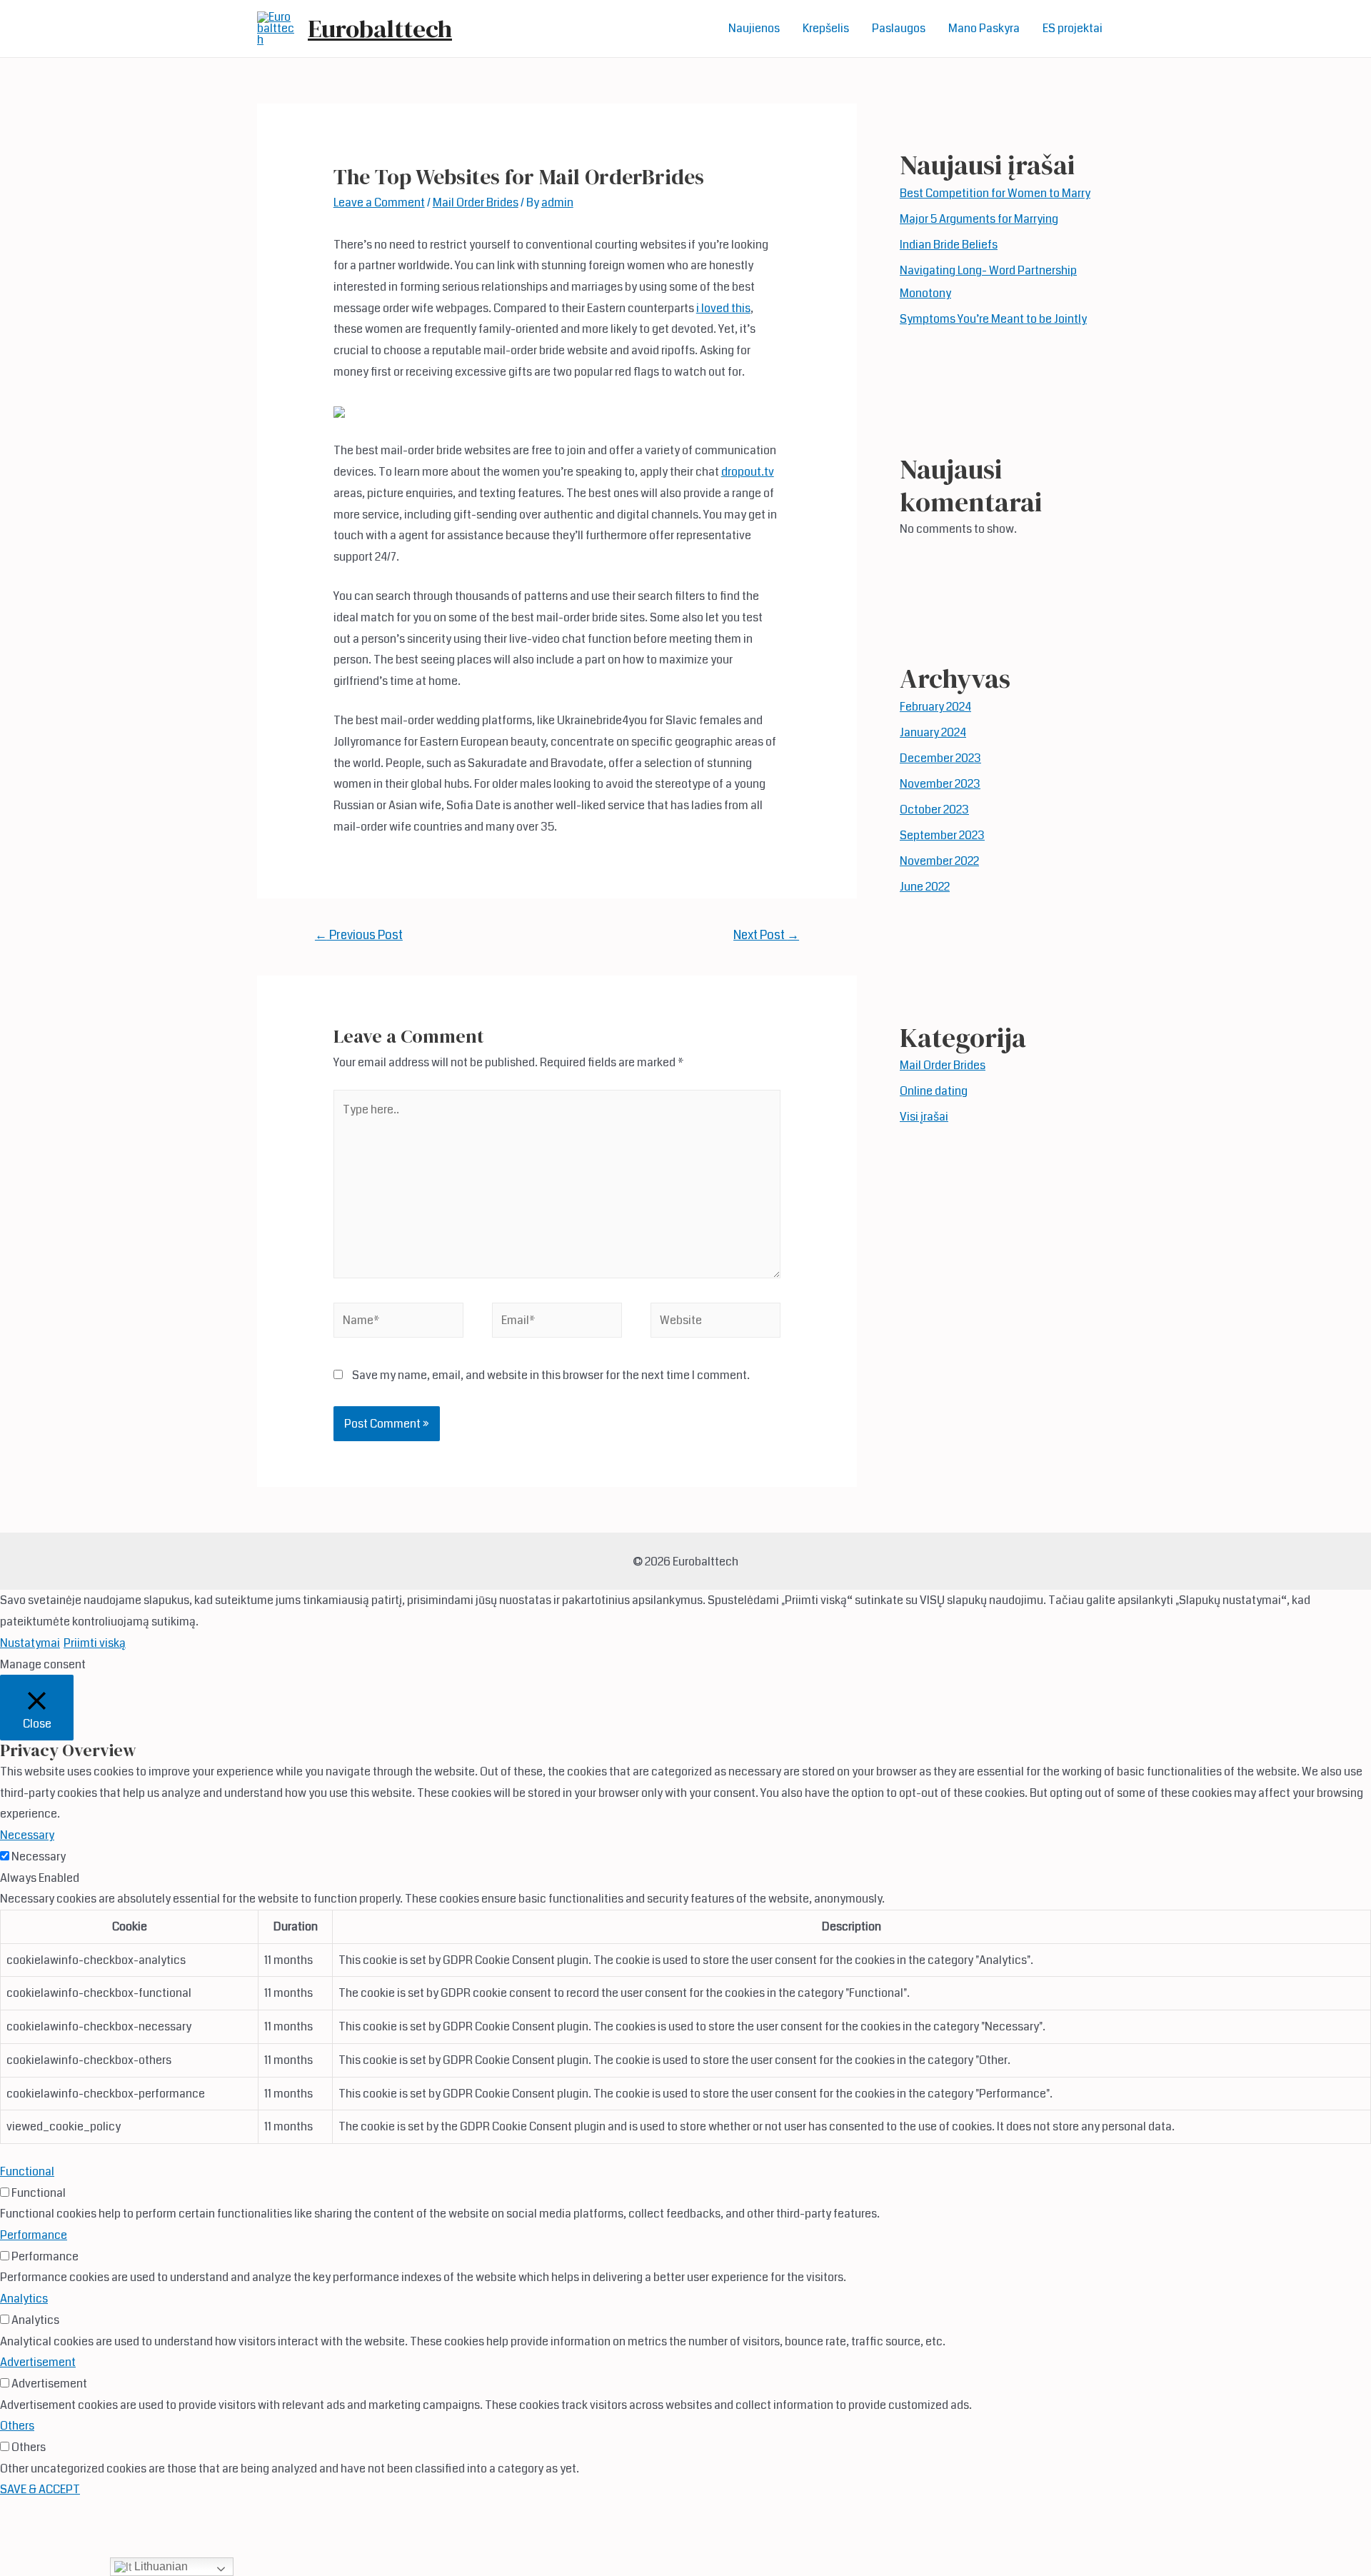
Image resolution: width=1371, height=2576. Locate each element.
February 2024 (935, 707)
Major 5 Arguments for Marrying (979, 219)
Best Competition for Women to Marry (995, 193)
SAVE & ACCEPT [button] (40, 2489)
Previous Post (359, 935)
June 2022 (925, 887)
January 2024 (933, 732)
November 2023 (940, 784)
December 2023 (940, 758)
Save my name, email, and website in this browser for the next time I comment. (551, 1375)
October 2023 (934, 810)
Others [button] (17, 2426)
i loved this (723, 308)
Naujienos (754, 28)
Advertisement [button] (38, 2362)
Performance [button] (34, 2235)
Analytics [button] (24, 2299)
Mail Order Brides (476, 202)
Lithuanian (160, 2566)
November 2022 (939, 861)
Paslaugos (899, 28)
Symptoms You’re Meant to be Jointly (993, 319)
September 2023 (942, 835)
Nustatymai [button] (30, 1643)
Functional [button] (27, 2171)
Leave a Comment (379, 202)
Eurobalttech (380, 29)
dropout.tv (748, 472)
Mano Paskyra (984, 28)
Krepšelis (826, 28)
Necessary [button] (27, 1835)
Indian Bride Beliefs (949, 245)
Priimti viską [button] (95, 1643)
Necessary (39, 1856)
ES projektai (1073, 28)
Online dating (934, 1091)
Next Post (766, 935)
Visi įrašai (924, 1117)
